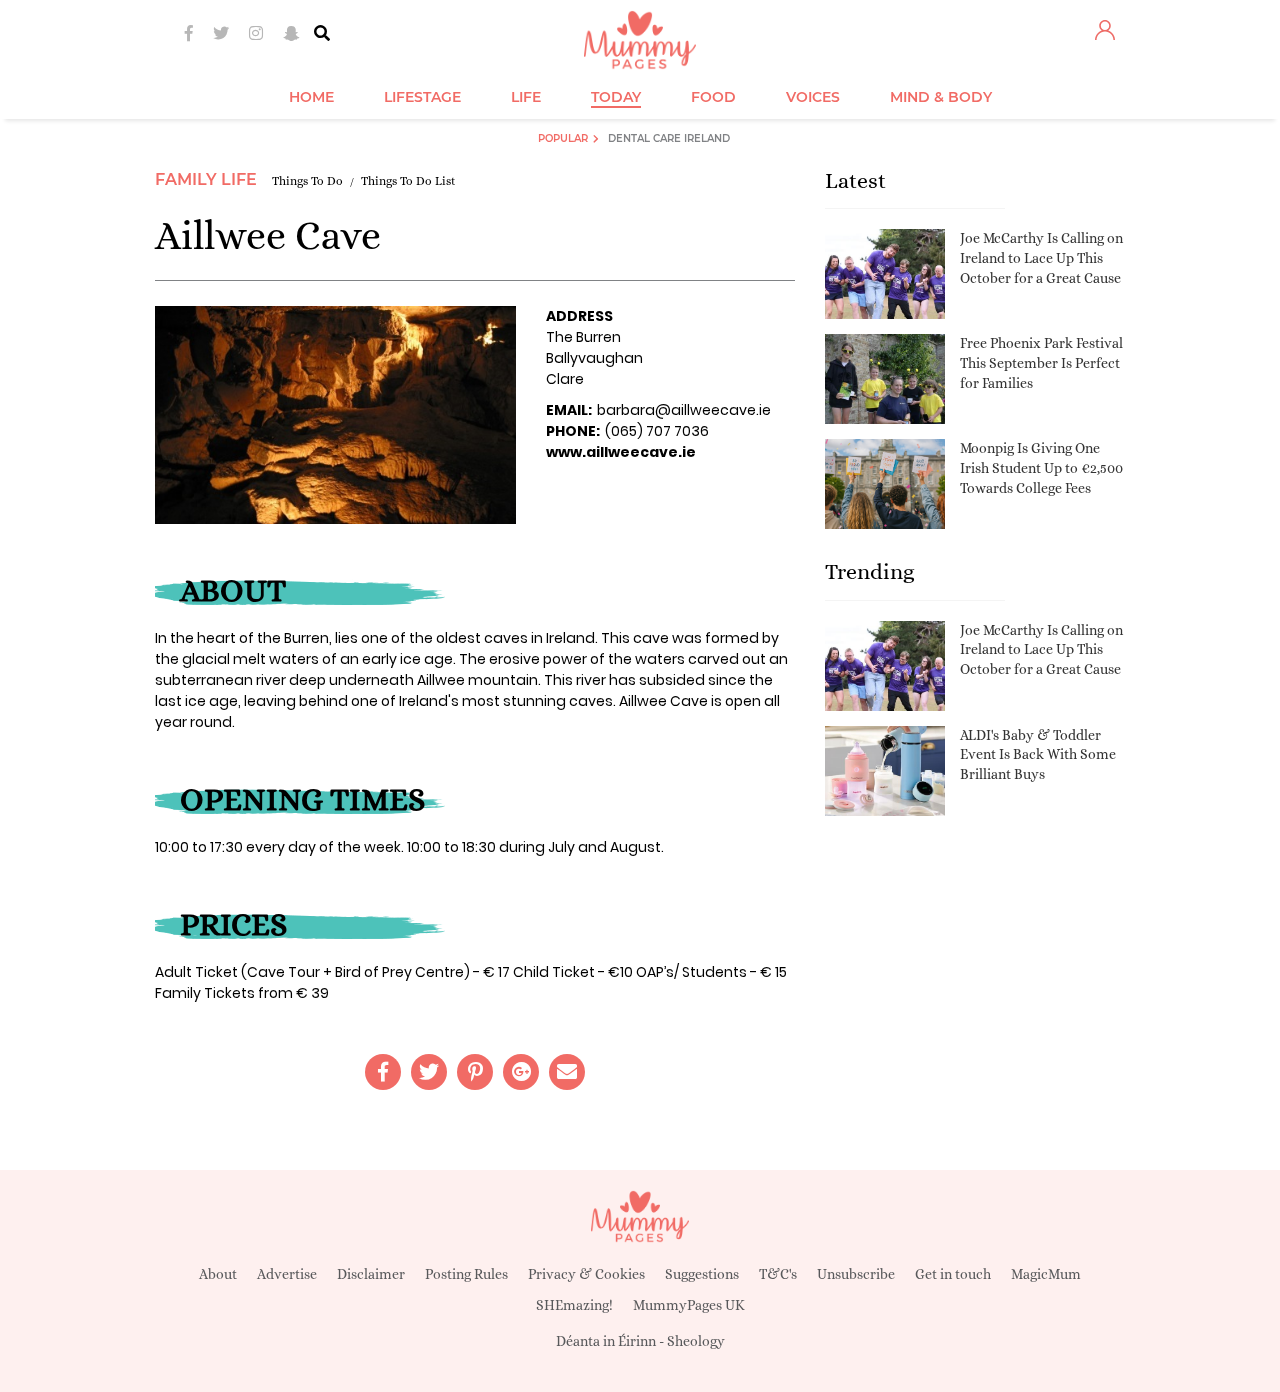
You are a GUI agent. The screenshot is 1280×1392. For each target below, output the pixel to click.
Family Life (206, 179)
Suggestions (702, 1274)
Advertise (287, 1274)
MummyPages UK (689, 1305)
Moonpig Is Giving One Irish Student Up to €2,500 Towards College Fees (1041, 467)
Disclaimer (371, 1274)
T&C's (778, 1274)
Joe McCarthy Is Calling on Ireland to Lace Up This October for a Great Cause (1041, 257)
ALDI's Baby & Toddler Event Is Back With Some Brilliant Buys (1038, 754)
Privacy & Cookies (586, 1274)
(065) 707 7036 (657, 431)
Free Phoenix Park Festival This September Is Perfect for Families (1041, 362)
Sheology (696, 1341)
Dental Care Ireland (669, 138)
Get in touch (953, 1274)
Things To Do (307, 181)
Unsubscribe (856, 1274)
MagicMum (1046, 1274)
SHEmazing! (574, 1305)
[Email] (567, 1072)
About (218, 1274)
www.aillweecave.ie (621, 452)
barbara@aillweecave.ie (684, 410)
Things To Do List (408, 181)
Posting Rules (466, 1274)
